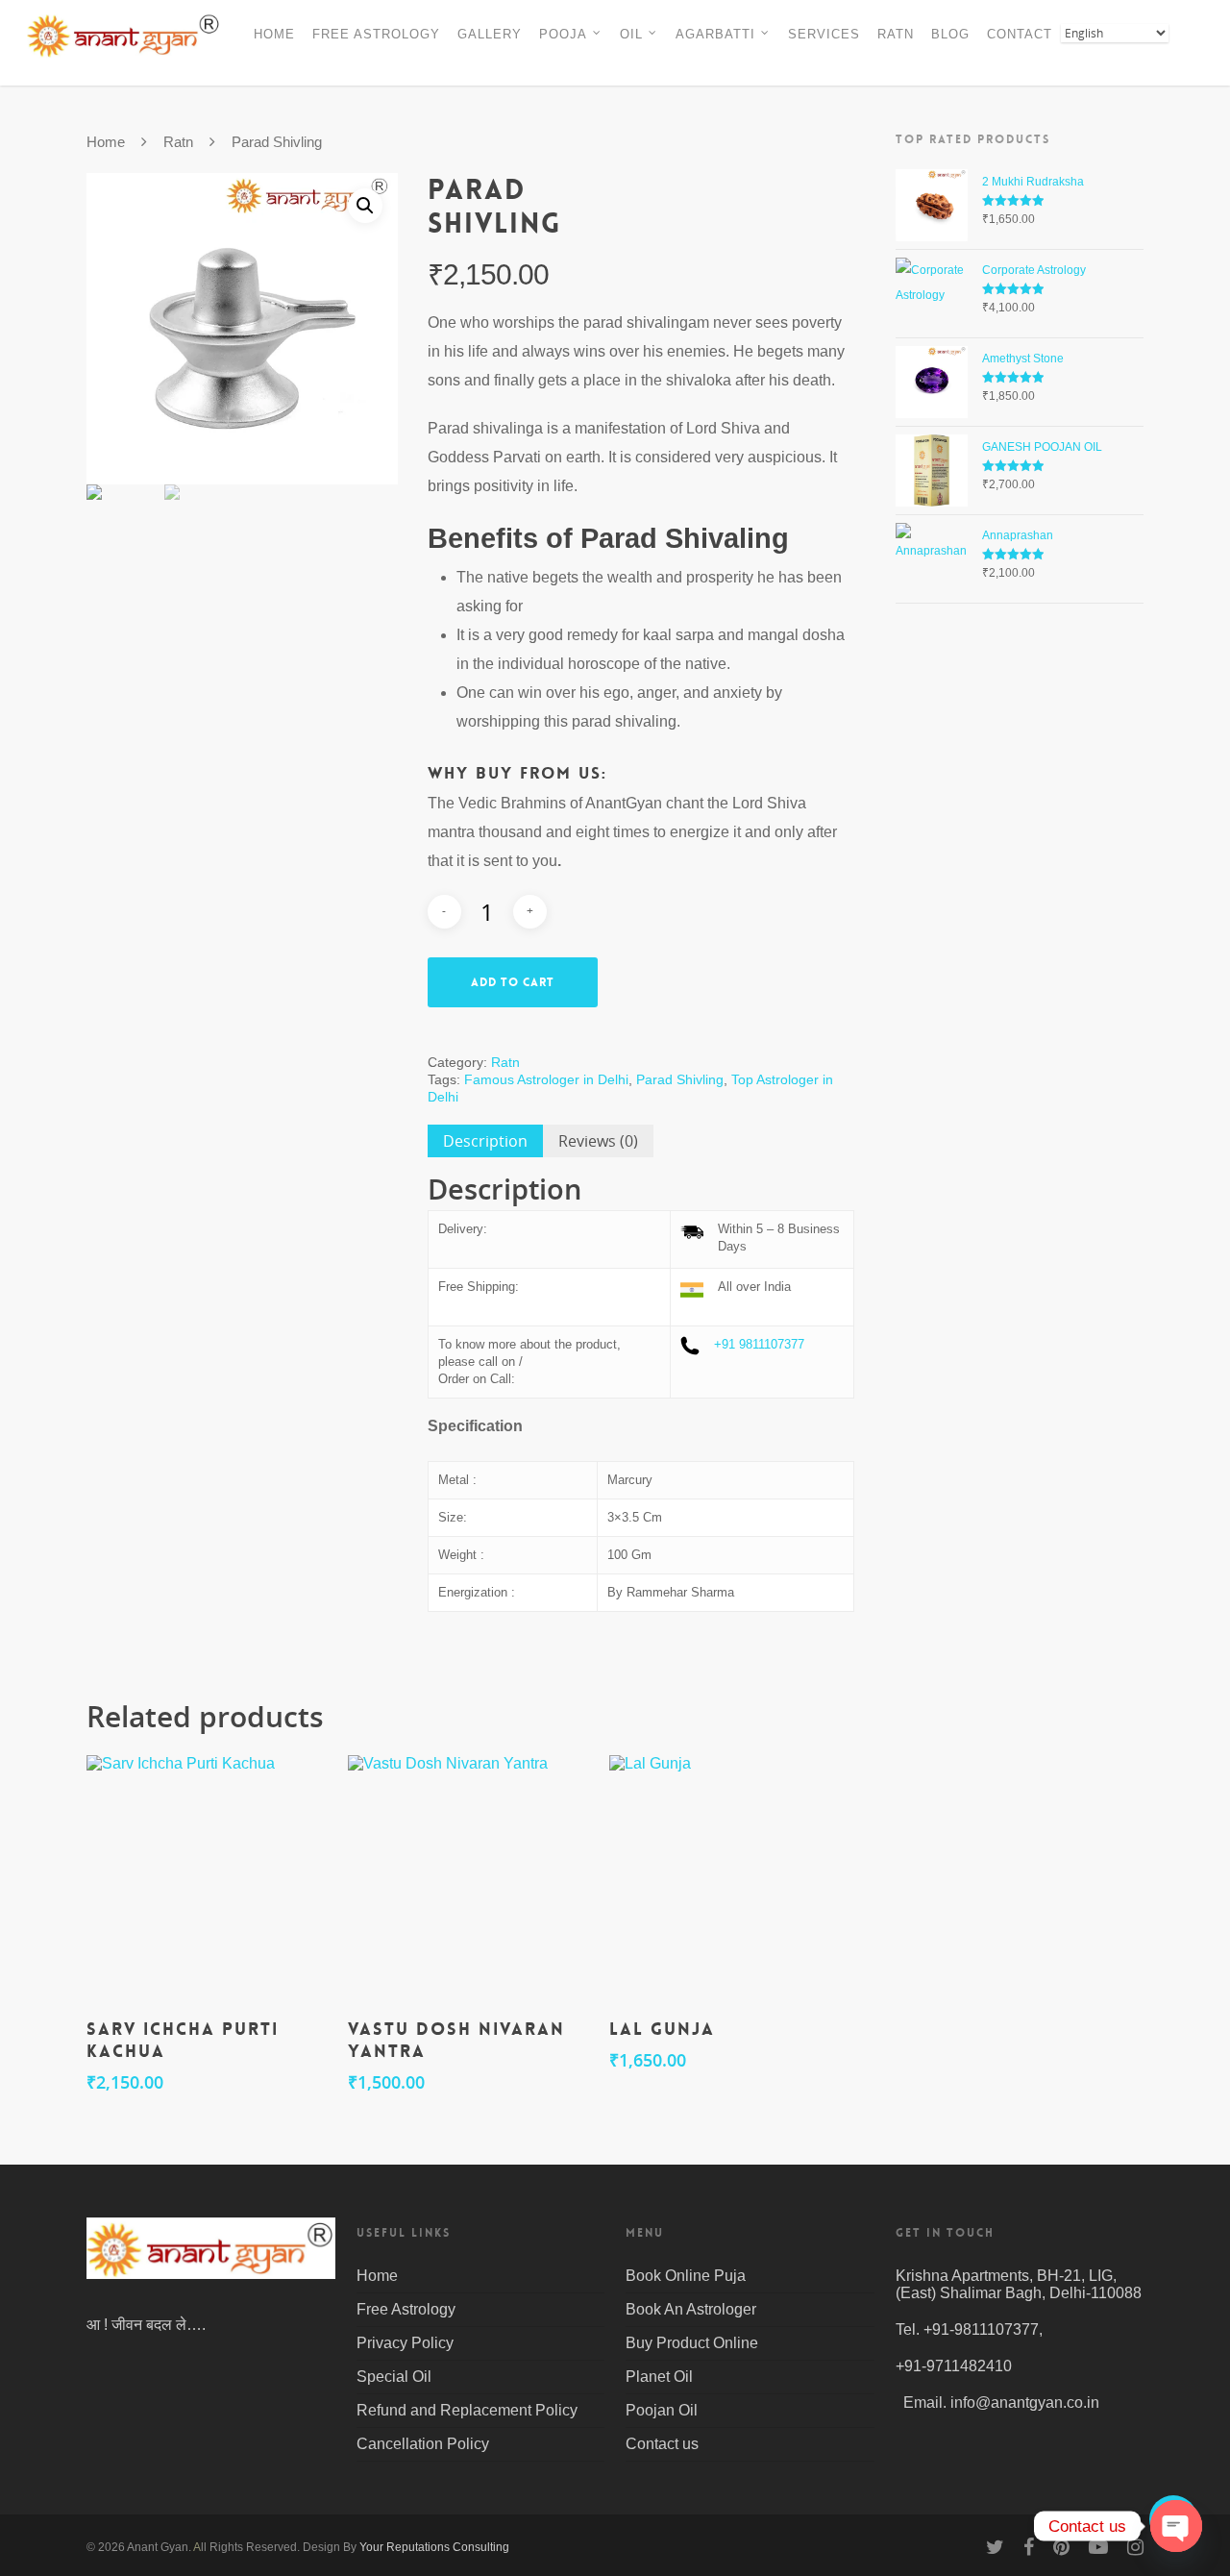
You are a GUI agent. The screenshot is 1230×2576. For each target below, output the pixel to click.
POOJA (563, 34)
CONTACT (1020, 34)
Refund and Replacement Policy (467, 2410)
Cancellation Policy (423, 2444)
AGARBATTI (715, 34)
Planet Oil (659, 2377)
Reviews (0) (598, 1141)
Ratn (178, 142)
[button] (365, 206)
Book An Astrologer (691, 2309)
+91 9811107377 (759, 1344)
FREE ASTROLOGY (376, 34)
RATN (896, 34)
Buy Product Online (692, 2343)
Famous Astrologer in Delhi (546, 1079)
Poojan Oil (662, 2410)
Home (106, 142)
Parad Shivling (680, 1079)
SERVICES (824, 34)
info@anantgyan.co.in (1025, 2403)
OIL (631, 34)
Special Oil (394, 2377)
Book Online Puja (686, 2276)
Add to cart (513, 982)
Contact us (662, 2444)
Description (485, 1141)
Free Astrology (406, 2309)
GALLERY (490, 34)
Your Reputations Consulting (434, 2547)
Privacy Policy (405, 2343)
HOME (274, 34)
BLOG (950, 34)
